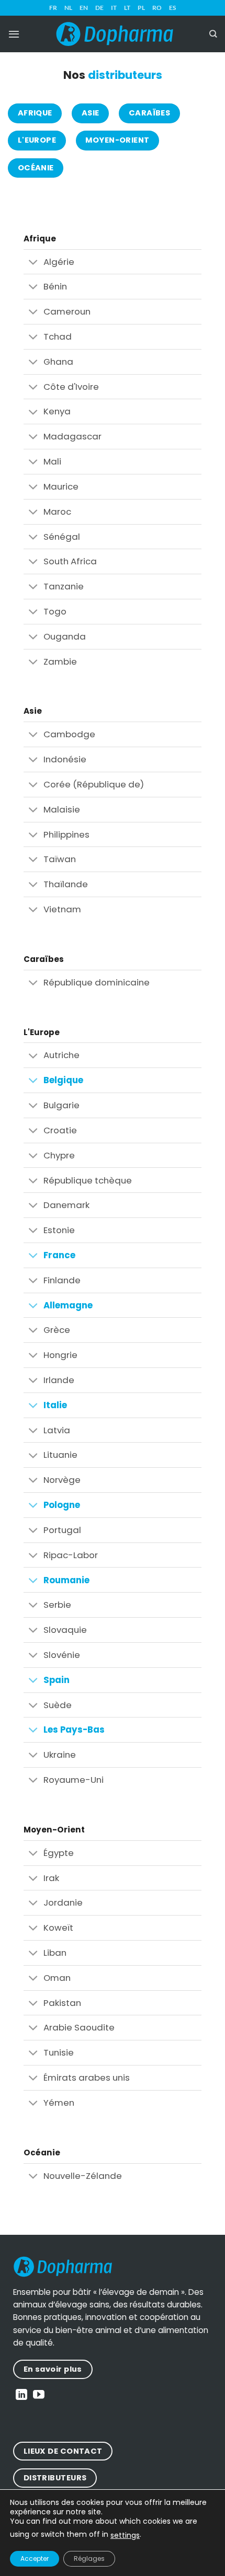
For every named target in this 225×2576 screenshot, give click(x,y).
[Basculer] (33, 263)
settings (125, 2535)
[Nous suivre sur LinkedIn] (21, 2395)
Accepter (35, 2558)
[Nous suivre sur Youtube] (39, 2395)
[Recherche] (213, 34)
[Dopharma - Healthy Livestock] (115, 34)
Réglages (89, 2558)
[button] (14, 34)
